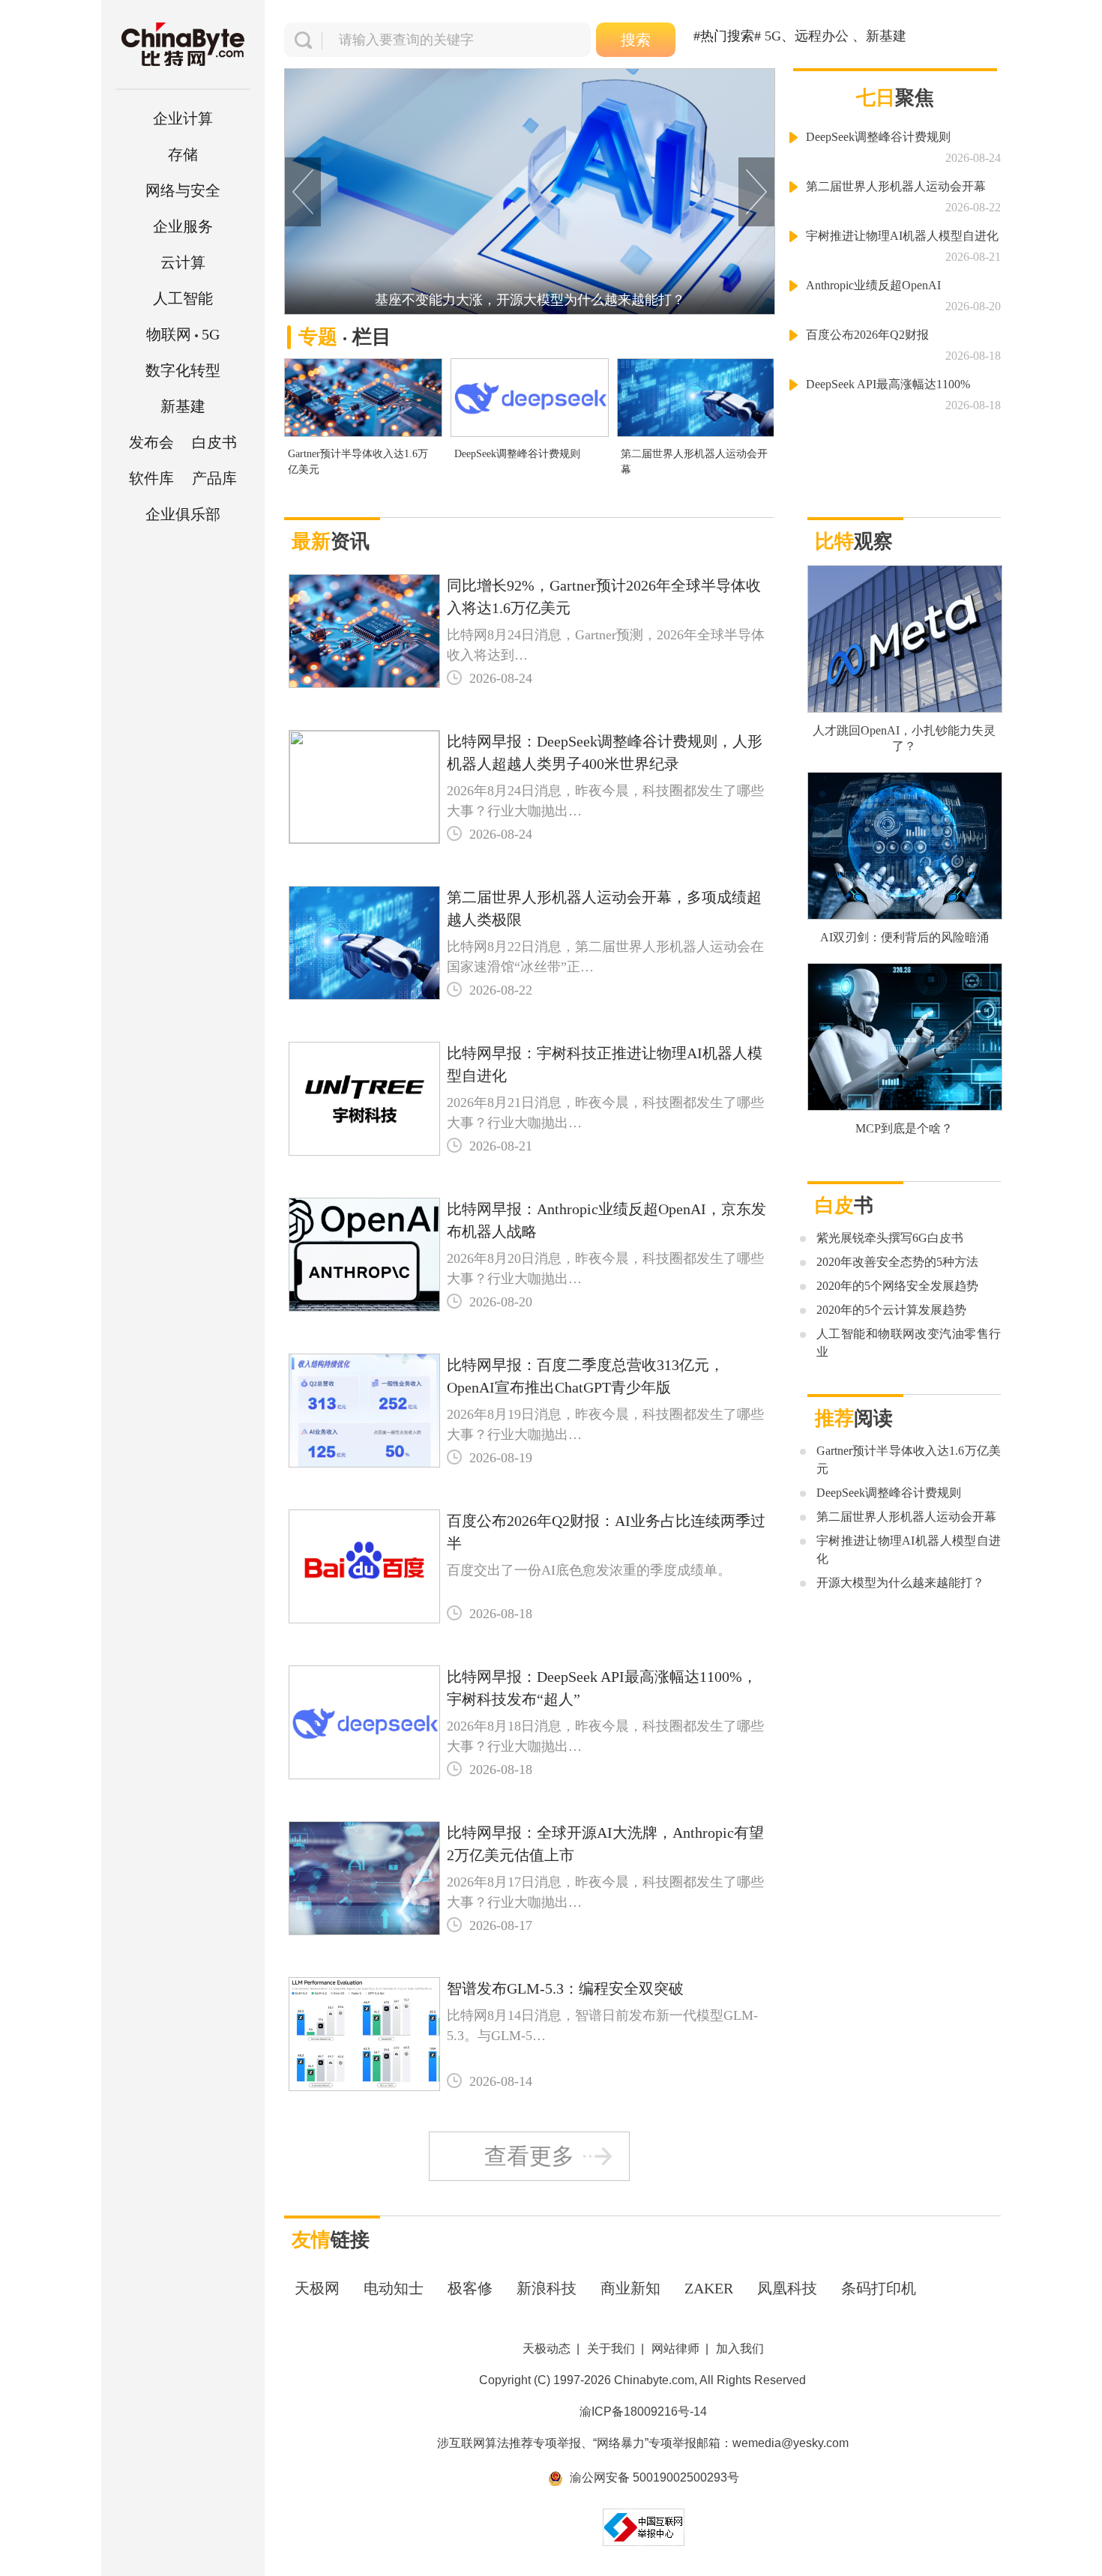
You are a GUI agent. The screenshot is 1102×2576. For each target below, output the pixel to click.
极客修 (470, 2288)
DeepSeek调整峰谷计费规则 (517, 454)
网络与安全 (183, 190)
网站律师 (675, 2349)
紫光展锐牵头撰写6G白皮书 (890, 1238)
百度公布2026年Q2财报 (867, 335)
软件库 (151, 478)
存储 (183, 154)
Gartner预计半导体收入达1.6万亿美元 (358, 462)
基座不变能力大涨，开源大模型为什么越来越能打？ (530, 300)
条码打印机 (879, 2288)
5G (183, 334)
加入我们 (740, 2349)
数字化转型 (183, 370)
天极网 (317, 2288)
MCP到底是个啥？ (904, 1128)
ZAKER (709, 2288)
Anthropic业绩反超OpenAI (873, 285)
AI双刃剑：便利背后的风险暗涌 (904, 937)
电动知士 (394, 2288)
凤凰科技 (787, 2288)
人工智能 (183, 298)
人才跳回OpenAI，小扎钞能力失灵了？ (904, 738)
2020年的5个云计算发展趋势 (891, 1310)
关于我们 (611, 2349)
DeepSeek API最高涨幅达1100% (888, 384)
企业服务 (183, 226)
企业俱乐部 (183, 514)
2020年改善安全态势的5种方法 (897, 1262)
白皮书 (214, 442)
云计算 (183, 262)
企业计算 (183, 118)
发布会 (151, 442)
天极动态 (547, 2349)
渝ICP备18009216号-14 (643, 2411)
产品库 (214, 478)
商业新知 (630, 2288)
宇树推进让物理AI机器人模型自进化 (902, 236)
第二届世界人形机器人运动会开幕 (694, 462)
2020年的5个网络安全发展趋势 (897, 1286)
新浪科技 (547, 2288)
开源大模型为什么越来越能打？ (900, 1583)
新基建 (183, 406)
